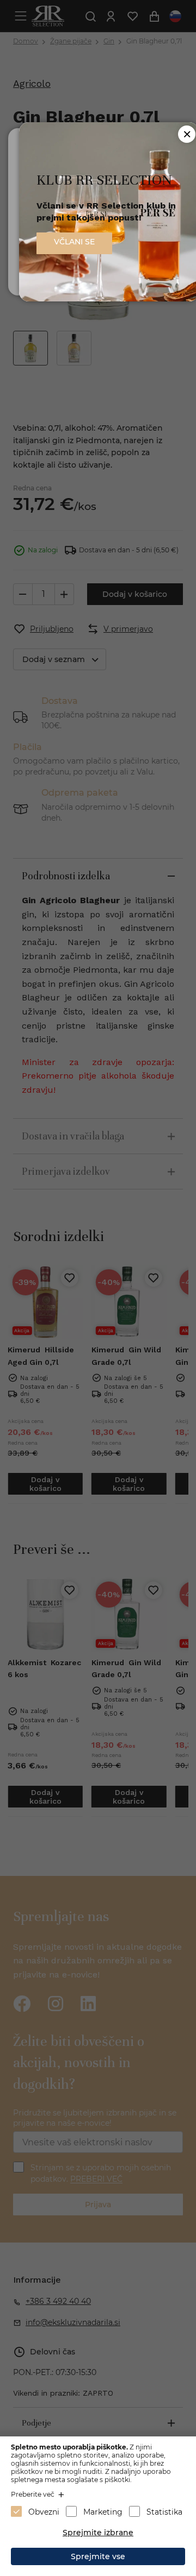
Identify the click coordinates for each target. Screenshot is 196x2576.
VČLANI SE (74, 242)
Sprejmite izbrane (98, 2533)
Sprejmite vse (98, 2556)
